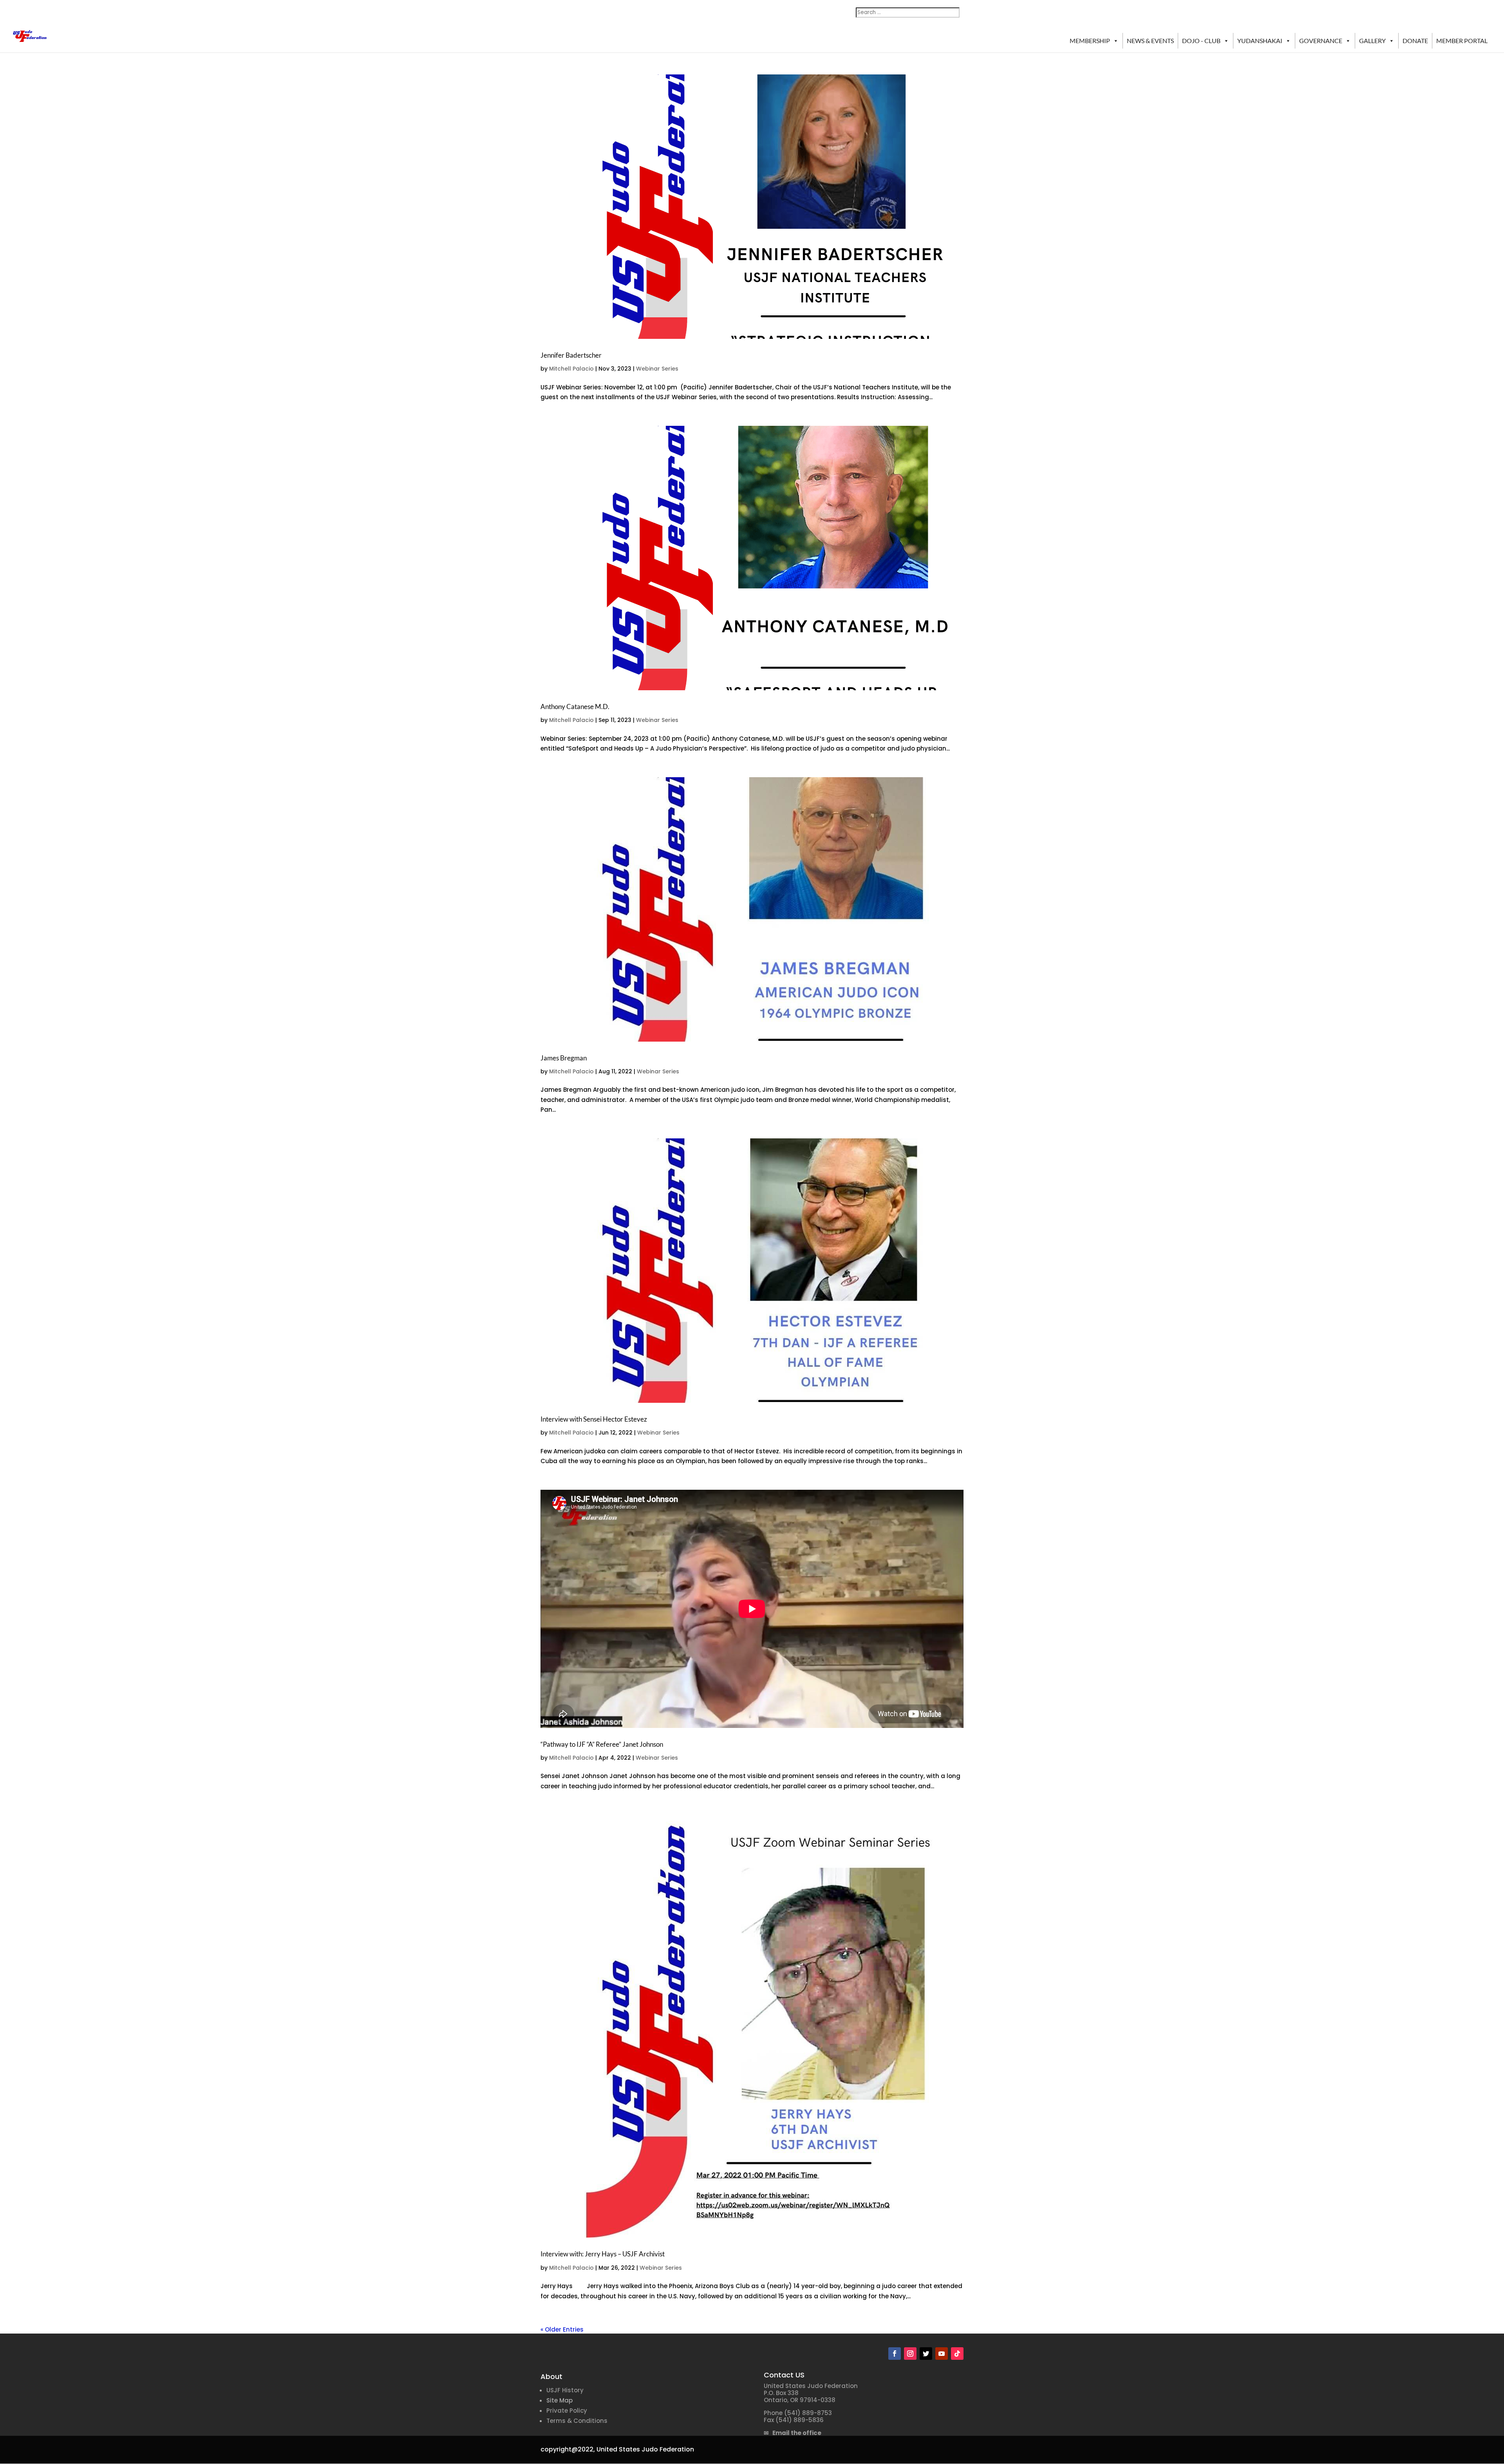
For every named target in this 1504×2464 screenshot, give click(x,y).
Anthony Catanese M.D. (575, 706)
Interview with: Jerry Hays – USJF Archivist (603, 2254)
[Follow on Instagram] (910, 2354)
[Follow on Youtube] (942, 2354)
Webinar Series (657, 369)
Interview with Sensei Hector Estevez (594, 1419)
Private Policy (567, 2411)
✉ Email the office (793, 2433)
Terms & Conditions (577, 2421)
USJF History (565, 2390)
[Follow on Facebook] (895, 2354)
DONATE (1415, 41)
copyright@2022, (568, 2449)
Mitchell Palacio (571, 369)
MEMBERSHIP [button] (1090, 41)
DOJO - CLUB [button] (1201, 41)
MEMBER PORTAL (1462, 41)
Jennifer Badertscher (571, 355)
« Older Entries (562, 2329)
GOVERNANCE (1321, 41)
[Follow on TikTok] (957, 2354)
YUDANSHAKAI (1260, 41)
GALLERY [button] (1372, 41)
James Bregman (564, 1058)
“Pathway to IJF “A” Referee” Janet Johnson (602, 1744)
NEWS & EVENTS (1150, 41)
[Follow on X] (926, 2354)
